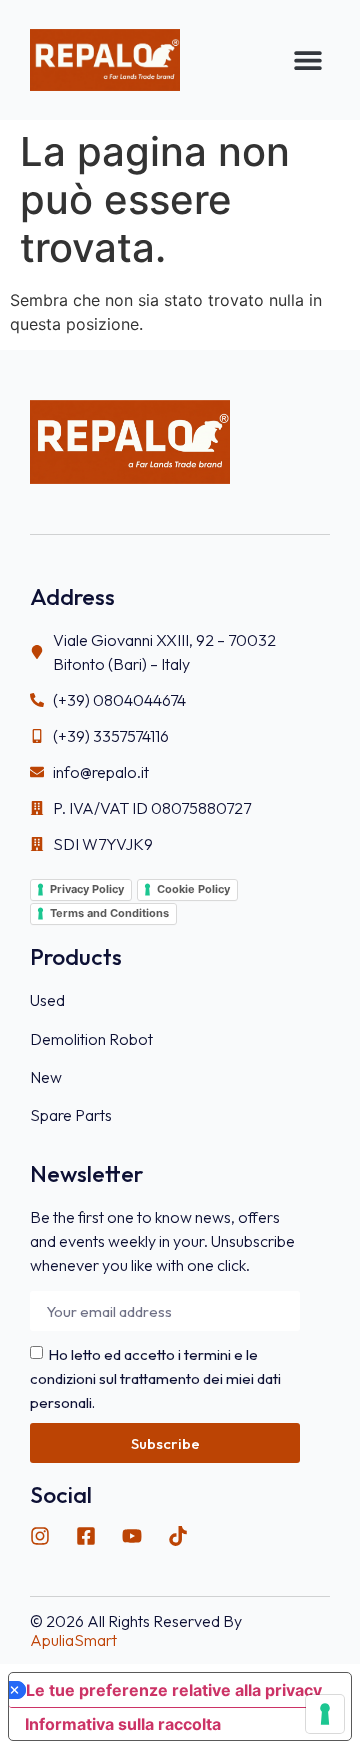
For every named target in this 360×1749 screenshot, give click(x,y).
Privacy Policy (87, 889)
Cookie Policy (193, 889)
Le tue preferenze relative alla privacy (174, 1690)
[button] (307, 60)
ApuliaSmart (73, 1640)
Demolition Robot (91, 1039)
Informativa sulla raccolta (123, 1724)
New (46, 1077)
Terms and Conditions (109, 913)
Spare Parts (71, 1115)
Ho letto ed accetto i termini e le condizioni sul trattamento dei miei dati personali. (155, 1378)
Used (47, 1000)
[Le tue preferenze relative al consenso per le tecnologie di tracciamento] (325, 1714)
